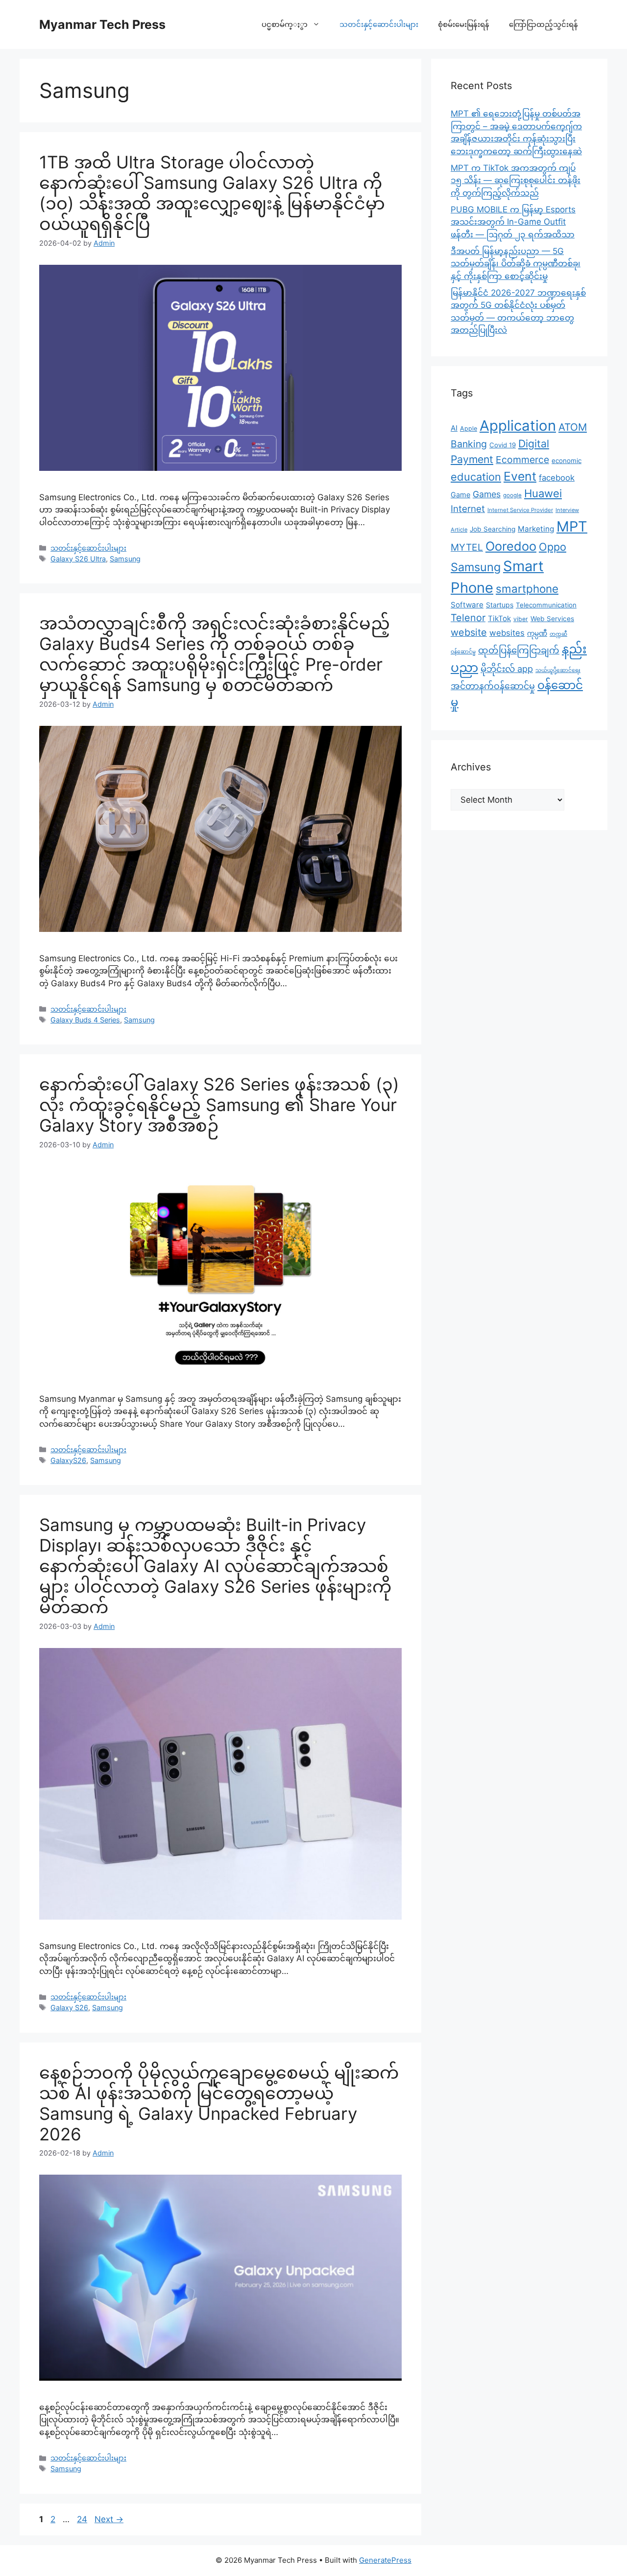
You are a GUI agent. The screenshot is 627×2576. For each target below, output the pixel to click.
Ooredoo (511, 546)
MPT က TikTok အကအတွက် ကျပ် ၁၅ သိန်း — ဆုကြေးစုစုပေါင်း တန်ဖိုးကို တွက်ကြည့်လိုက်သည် (516, 180)
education (476, 477)
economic (567, 461)
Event (520, 476)
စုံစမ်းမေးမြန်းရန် (464, 24)
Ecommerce (522, 460)
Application (518, 426)
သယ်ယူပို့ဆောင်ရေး (558, 670)
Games (487, 494)
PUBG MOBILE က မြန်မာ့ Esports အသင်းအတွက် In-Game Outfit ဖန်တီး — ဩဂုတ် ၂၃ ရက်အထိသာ (513, 222)
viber (521, 619)
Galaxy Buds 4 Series (85, 1020)
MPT (572, 526)
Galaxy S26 (69, 2007)
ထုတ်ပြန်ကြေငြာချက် (519, 650)
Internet (468, 509)
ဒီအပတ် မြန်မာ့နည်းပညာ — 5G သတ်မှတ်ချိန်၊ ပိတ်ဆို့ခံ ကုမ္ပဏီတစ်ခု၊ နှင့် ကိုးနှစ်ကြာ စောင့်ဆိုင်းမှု (516, 264)
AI (454, 428)
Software (467, 605)
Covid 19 (503, 445)
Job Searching (493, 529)
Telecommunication (546, 605)
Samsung (125, 559)
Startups (500, 605)
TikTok (499, 618)
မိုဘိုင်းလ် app (507, 669)
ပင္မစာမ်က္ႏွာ (285, 24)
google (512, 495)
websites (507, 633)
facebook (557, 478)
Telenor (468, 618)
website (469, 632)
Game (460, 495)
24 (83, 2519)
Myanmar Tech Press (102, 24)
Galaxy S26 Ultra (78, 559)
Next (109, 2519)
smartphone (527, 589)
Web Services (552, 619)
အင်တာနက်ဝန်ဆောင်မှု (493, 686)
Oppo (553, 547)
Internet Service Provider (520, 510)
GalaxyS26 (68, 1460)
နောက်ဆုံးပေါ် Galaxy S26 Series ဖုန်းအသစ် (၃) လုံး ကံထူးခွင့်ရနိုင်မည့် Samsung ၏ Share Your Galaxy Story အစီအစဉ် (219, 1105)
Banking (469, 444)
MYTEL (467, 547)
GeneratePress (385, 2560)
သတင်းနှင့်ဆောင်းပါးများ (379, 24)
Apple (469, 429)
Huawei (543, 493)
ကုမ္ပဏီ (537, 633)
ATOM (573, 427)
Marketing (536, 529)
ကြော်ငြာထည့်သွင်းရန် (543, 24)
